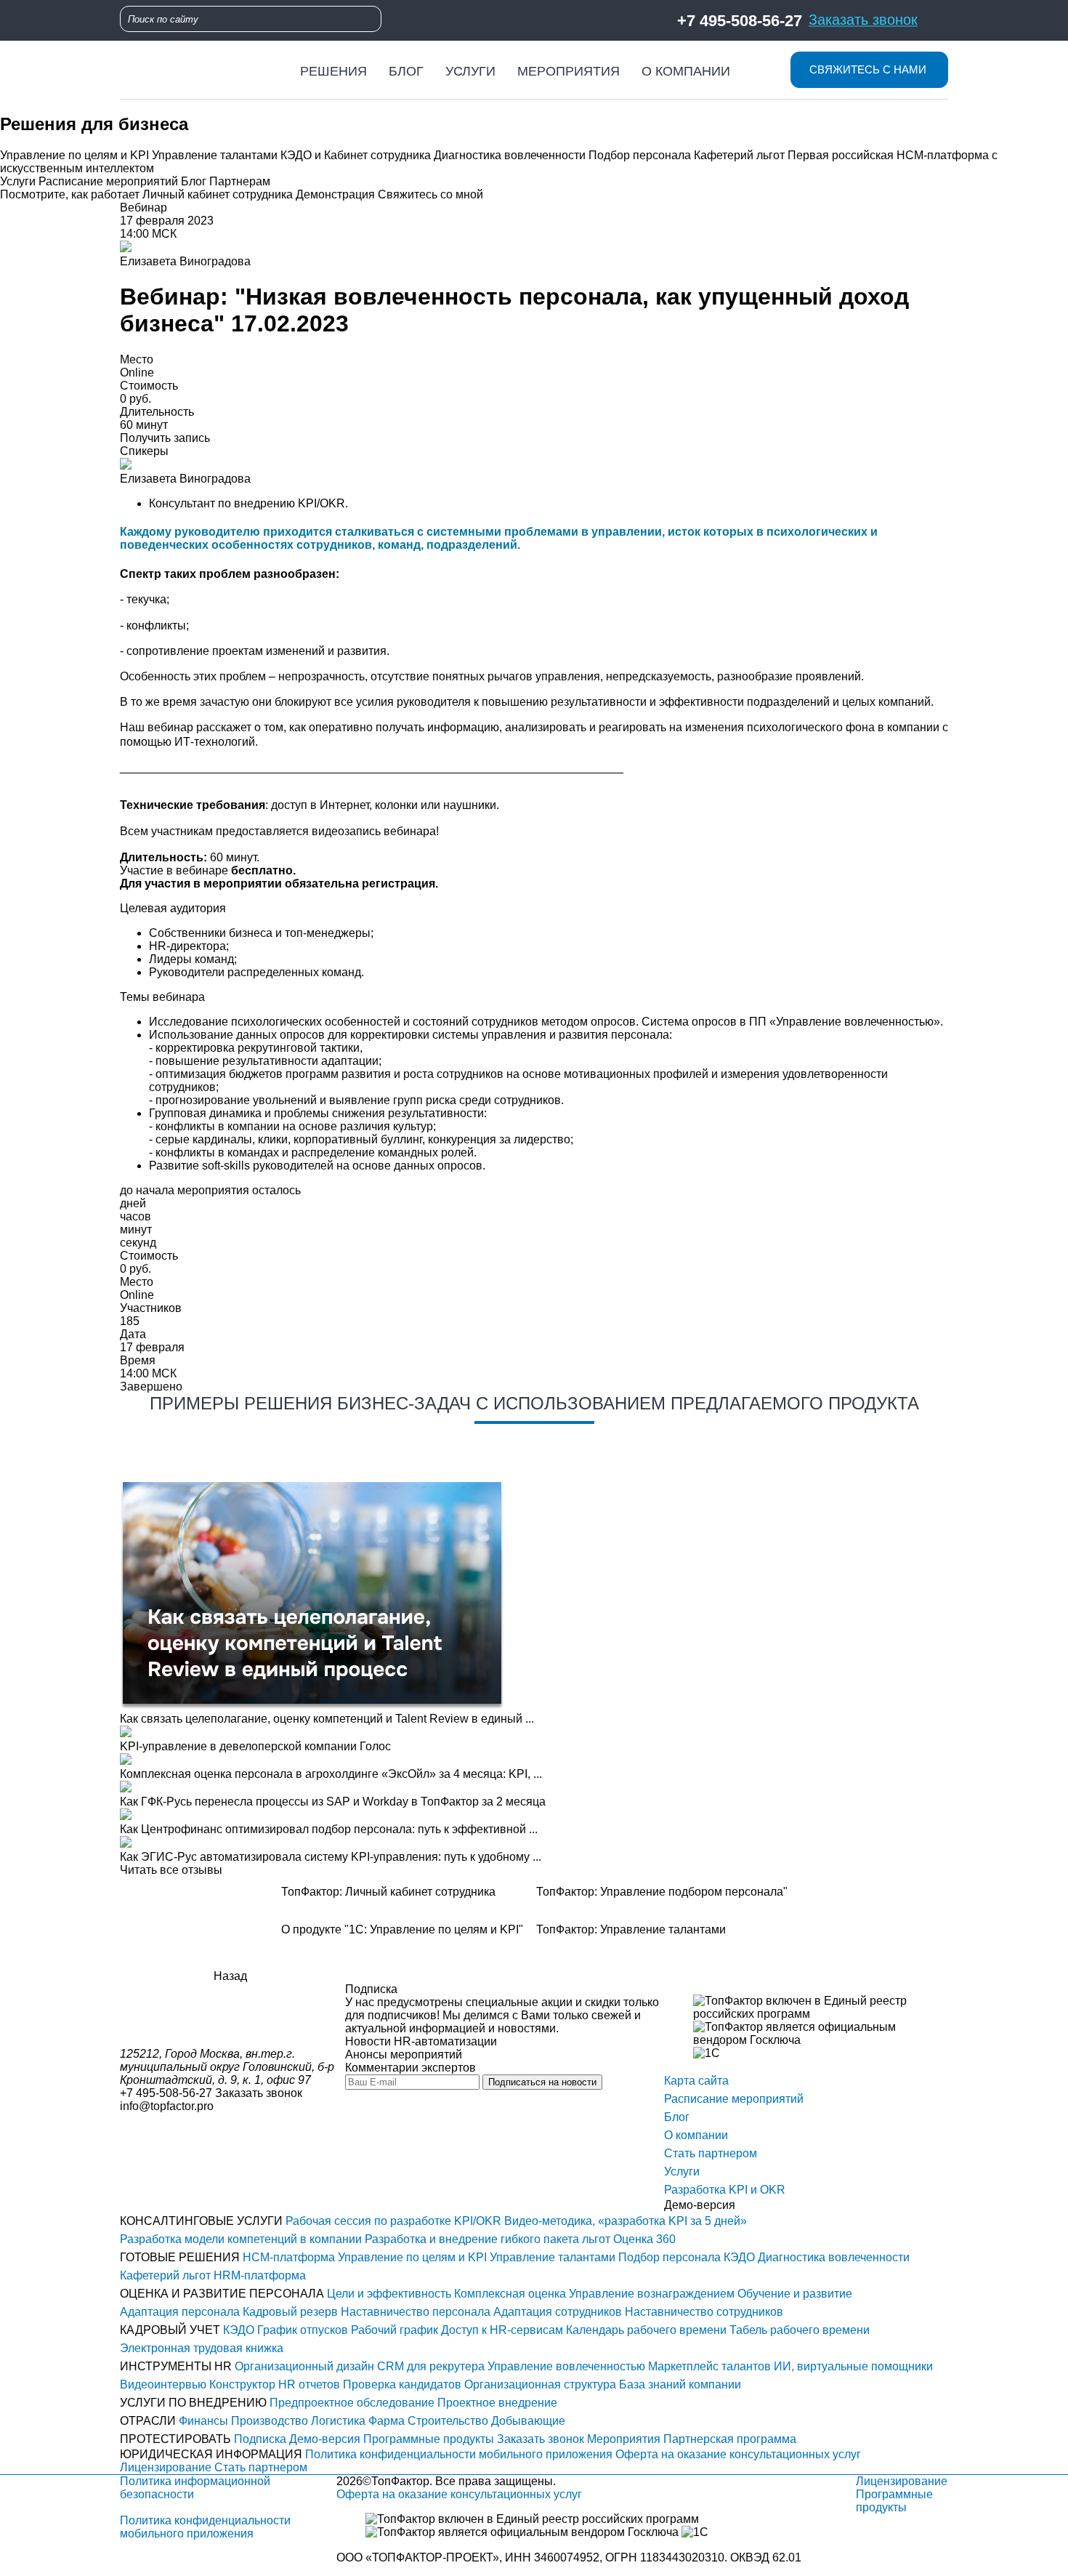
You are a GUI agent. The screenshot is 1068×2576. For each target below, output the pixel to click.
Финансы (203, 2421)
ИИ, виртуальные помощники (853, 2366)
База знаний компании (680, 2384)
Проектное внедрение (497, 2403)
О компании (686, 71)
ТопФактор (400, 2481)
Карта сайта (696, 2081)
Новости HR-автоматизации (421, 2041)
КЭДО (739, 2257)
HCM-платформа (289, 2257)
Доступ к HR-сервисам (502, 2330)
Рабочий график (395, 2330)
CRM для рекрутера (431, 2366)
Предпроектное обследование (352, 2403)
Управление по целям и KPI (74, 155)
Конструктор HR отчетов (275, 2384)
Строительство (448, 2421)
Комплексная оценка (510, 2294)
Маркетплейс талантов (709, 2366)
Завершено (151, 1386)
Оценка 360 (644, 2239)
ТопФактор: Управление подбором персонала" (662, 1892)
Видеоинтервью (163, 2384)
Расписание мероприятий (108, 181)
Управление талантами (215, 155)
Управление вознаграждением (652, 2294)
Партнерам (240, 181)
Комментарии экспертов (410, 2068)
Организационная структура (540, 2384)
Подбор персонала (640, 155)
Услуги (470, 71)
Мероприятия (569, 71)
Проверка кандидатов (402, 2384)
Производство (270, 2421)
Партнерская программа (730, 2439)
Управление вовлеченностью (566, 2366)
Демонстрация (335, 194)
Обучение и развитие (795, 2294)
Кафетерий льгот (739, 155)
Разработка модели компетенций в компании (241, 2239)
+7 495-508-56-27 (740, 20)
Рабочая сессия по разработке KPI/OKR (393, 2221)
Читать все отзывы (171, 1870)
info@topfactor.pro (167, 2106)
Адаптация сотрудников (558, 2312)
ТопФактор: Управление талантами (631, 1929)
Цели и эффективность (389, 2294)
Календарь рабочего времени (646, 2330)
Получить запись (165, 438)
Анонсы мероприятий (404, 2054)
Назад (230, 1976)
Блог (406, 71)
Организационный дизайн (304, 2366)
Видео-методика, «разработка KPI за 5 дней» (626, 2221)
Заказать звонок (863, 19)
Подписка (260, 2439)
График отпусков (303, 2330)
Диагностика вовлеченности (510, 155)
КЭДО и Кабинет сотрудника (356, 155)
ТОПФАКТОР (407, 2557)
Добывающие (528, 2421)
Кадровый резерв (290, 2312)
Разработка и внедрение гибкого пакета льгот (488, 2239)
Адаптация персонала (180, 2312)
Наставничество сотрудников (704, 2312)
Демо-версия (325, 2439)
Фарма (387, 2421)
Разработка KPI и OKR (725, 2190)
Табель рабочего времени (800, 2330)
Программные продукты (429, 2439)
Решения (333, 71)
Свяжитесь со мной (430, 194)
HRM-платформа (260, 2275)
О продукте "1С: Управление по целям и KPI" (402, 1929)
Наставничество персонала (416, 2312)
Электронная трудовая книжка (202, 2348)
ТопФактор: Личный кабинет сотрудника (388, 1892)
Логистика (338, 2421)
